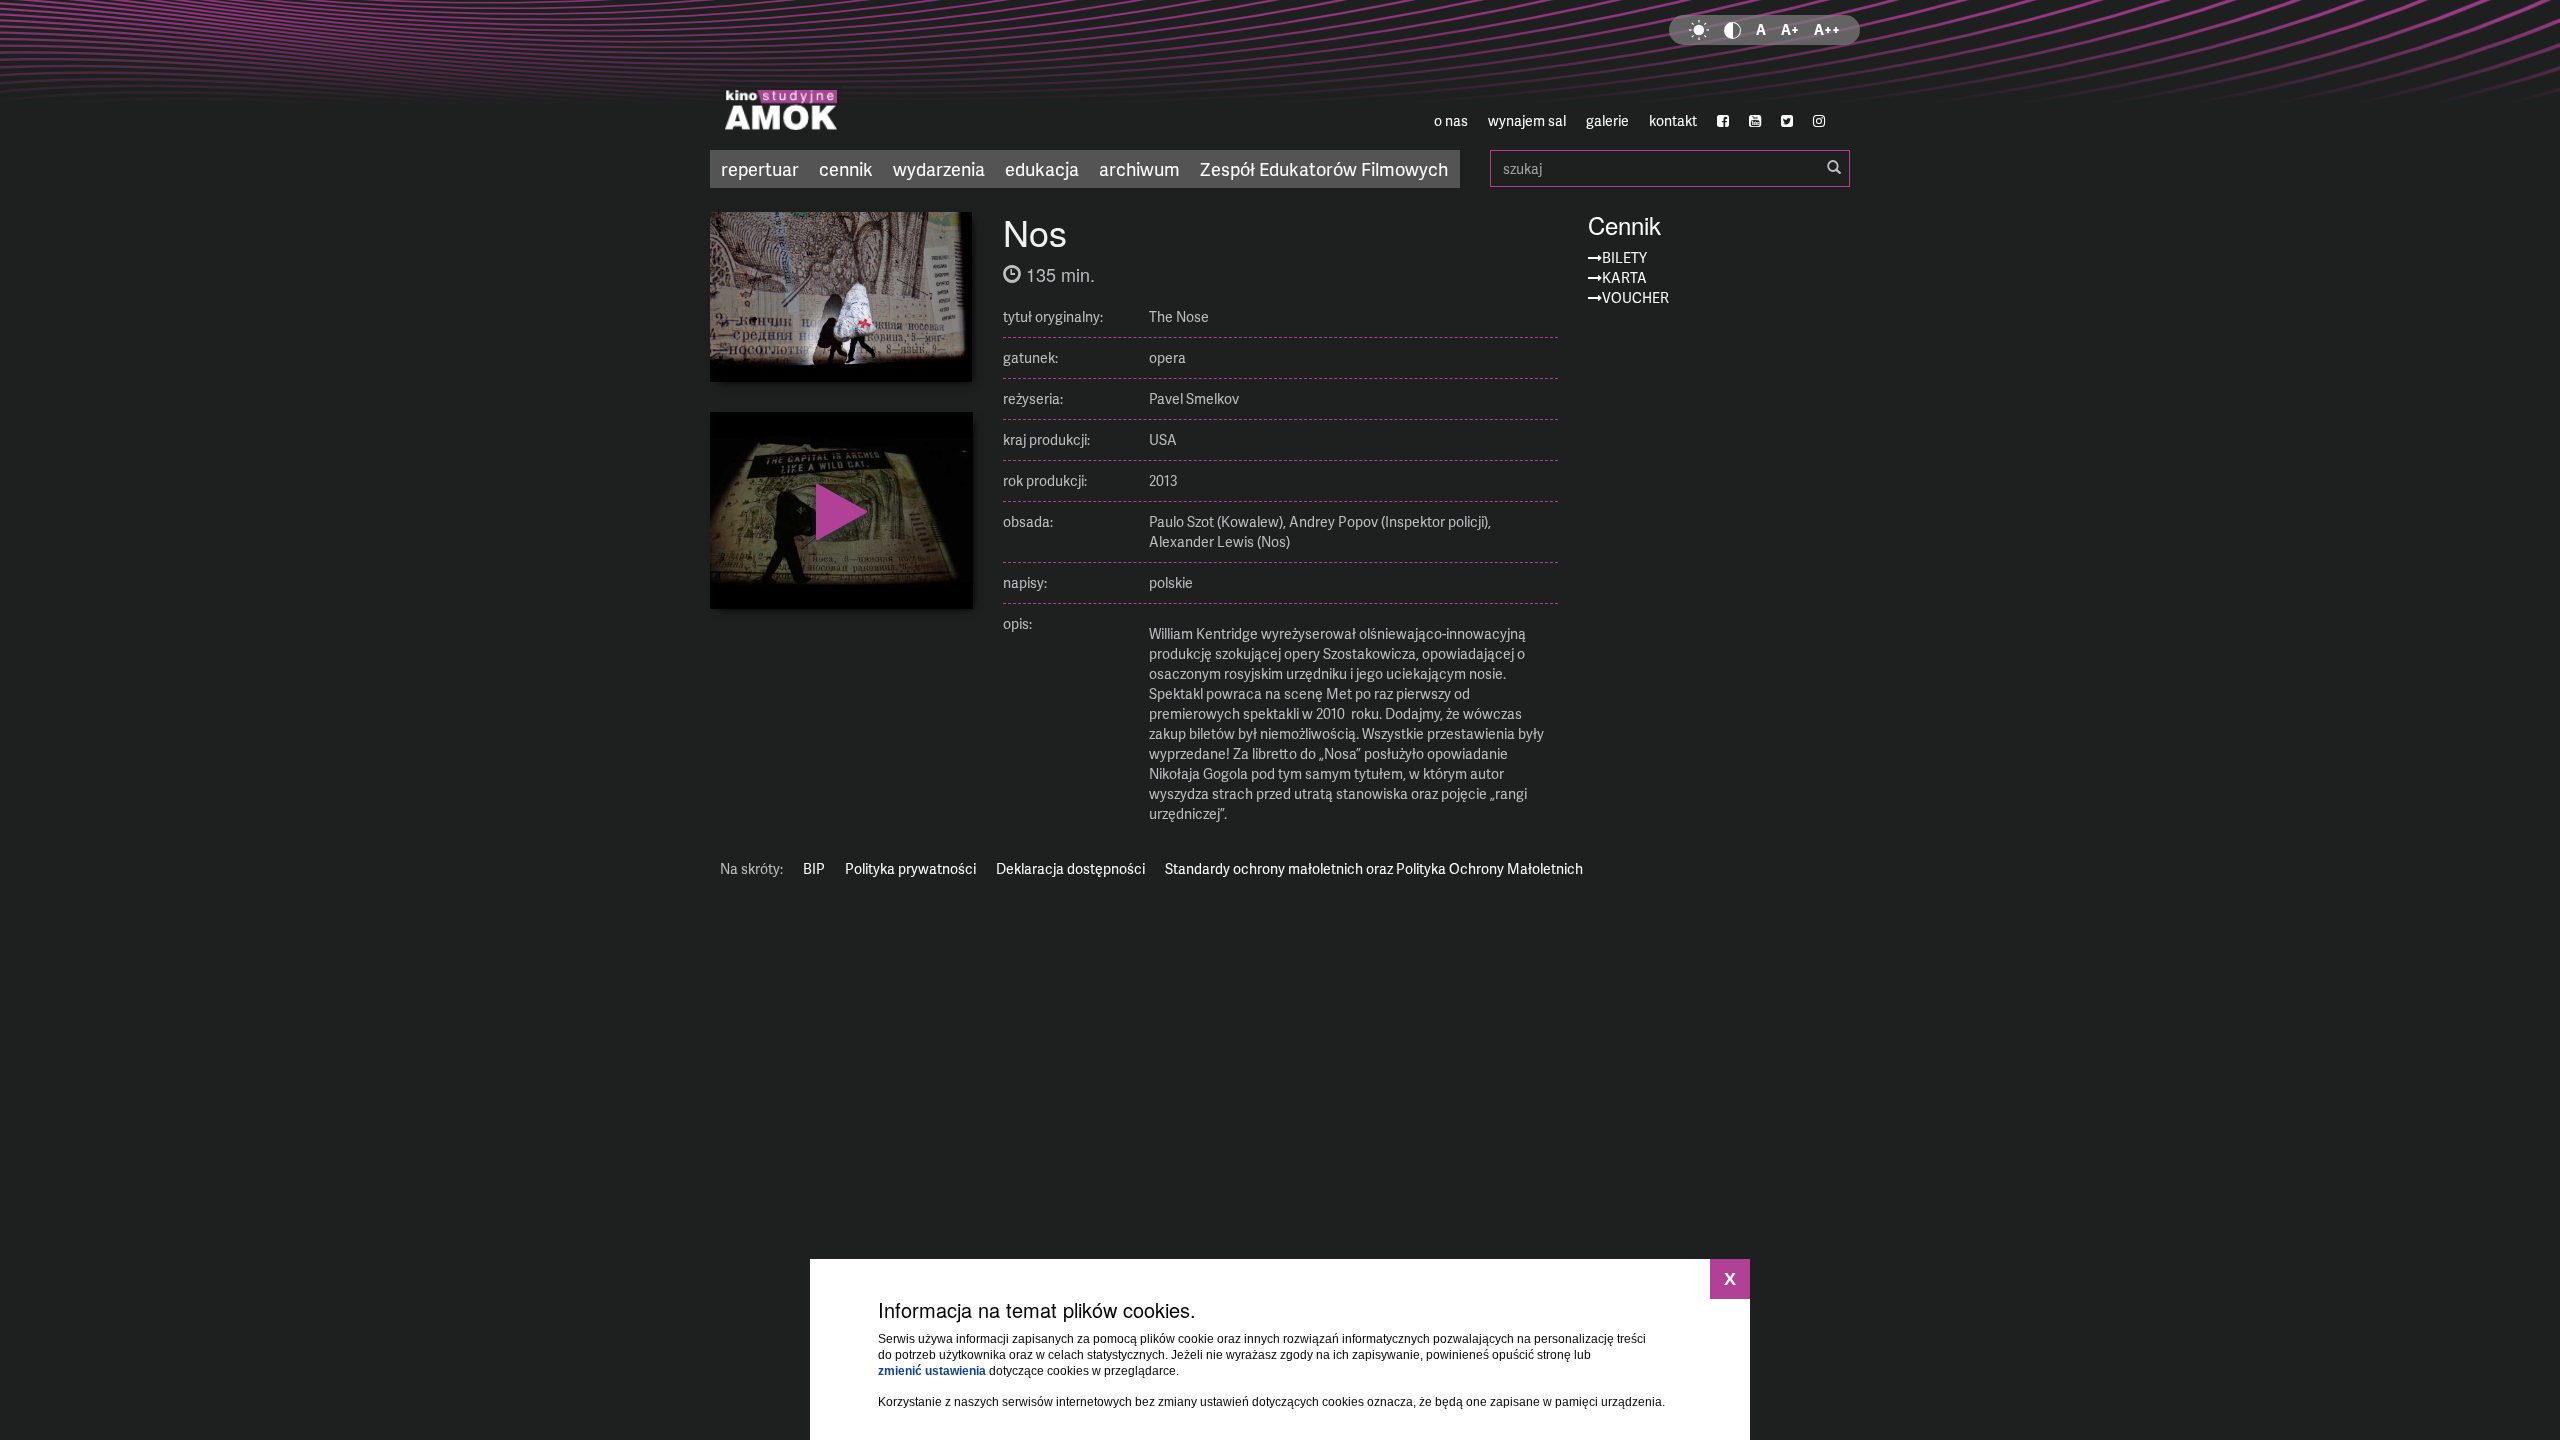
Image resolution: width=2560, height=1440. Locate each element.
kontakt (1673, 120)
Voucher (1635, 297)
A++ (1827, 29)
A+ (1790, 29)
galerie (1607, 120)
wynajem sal (1527, 120)
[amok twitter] (1787, 121)
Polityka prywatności (910, 868)
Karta (1624, 277)
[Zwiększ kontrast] (1732, 30)
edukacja (1042, 168)
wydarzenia (939, 168)
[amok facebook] (1723, 121)
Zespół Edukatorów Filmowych (1324, 168)
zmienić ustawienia (932, 1371)
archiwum (1139, 168)
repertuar (760, 168)
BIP (814, 868)
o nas (1451, 120)
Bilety (1624, 257)
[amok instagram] (1819, 121)
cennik (846, 168)
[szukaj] (1834, 168)
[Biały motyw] (1699, 30)
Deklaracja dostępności (1070, 868)
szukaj (1670, 168)
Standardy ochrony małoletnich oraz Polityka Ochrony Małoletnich (1374, 868)
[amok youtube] (1755, 121)
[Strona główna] (900, 75)
